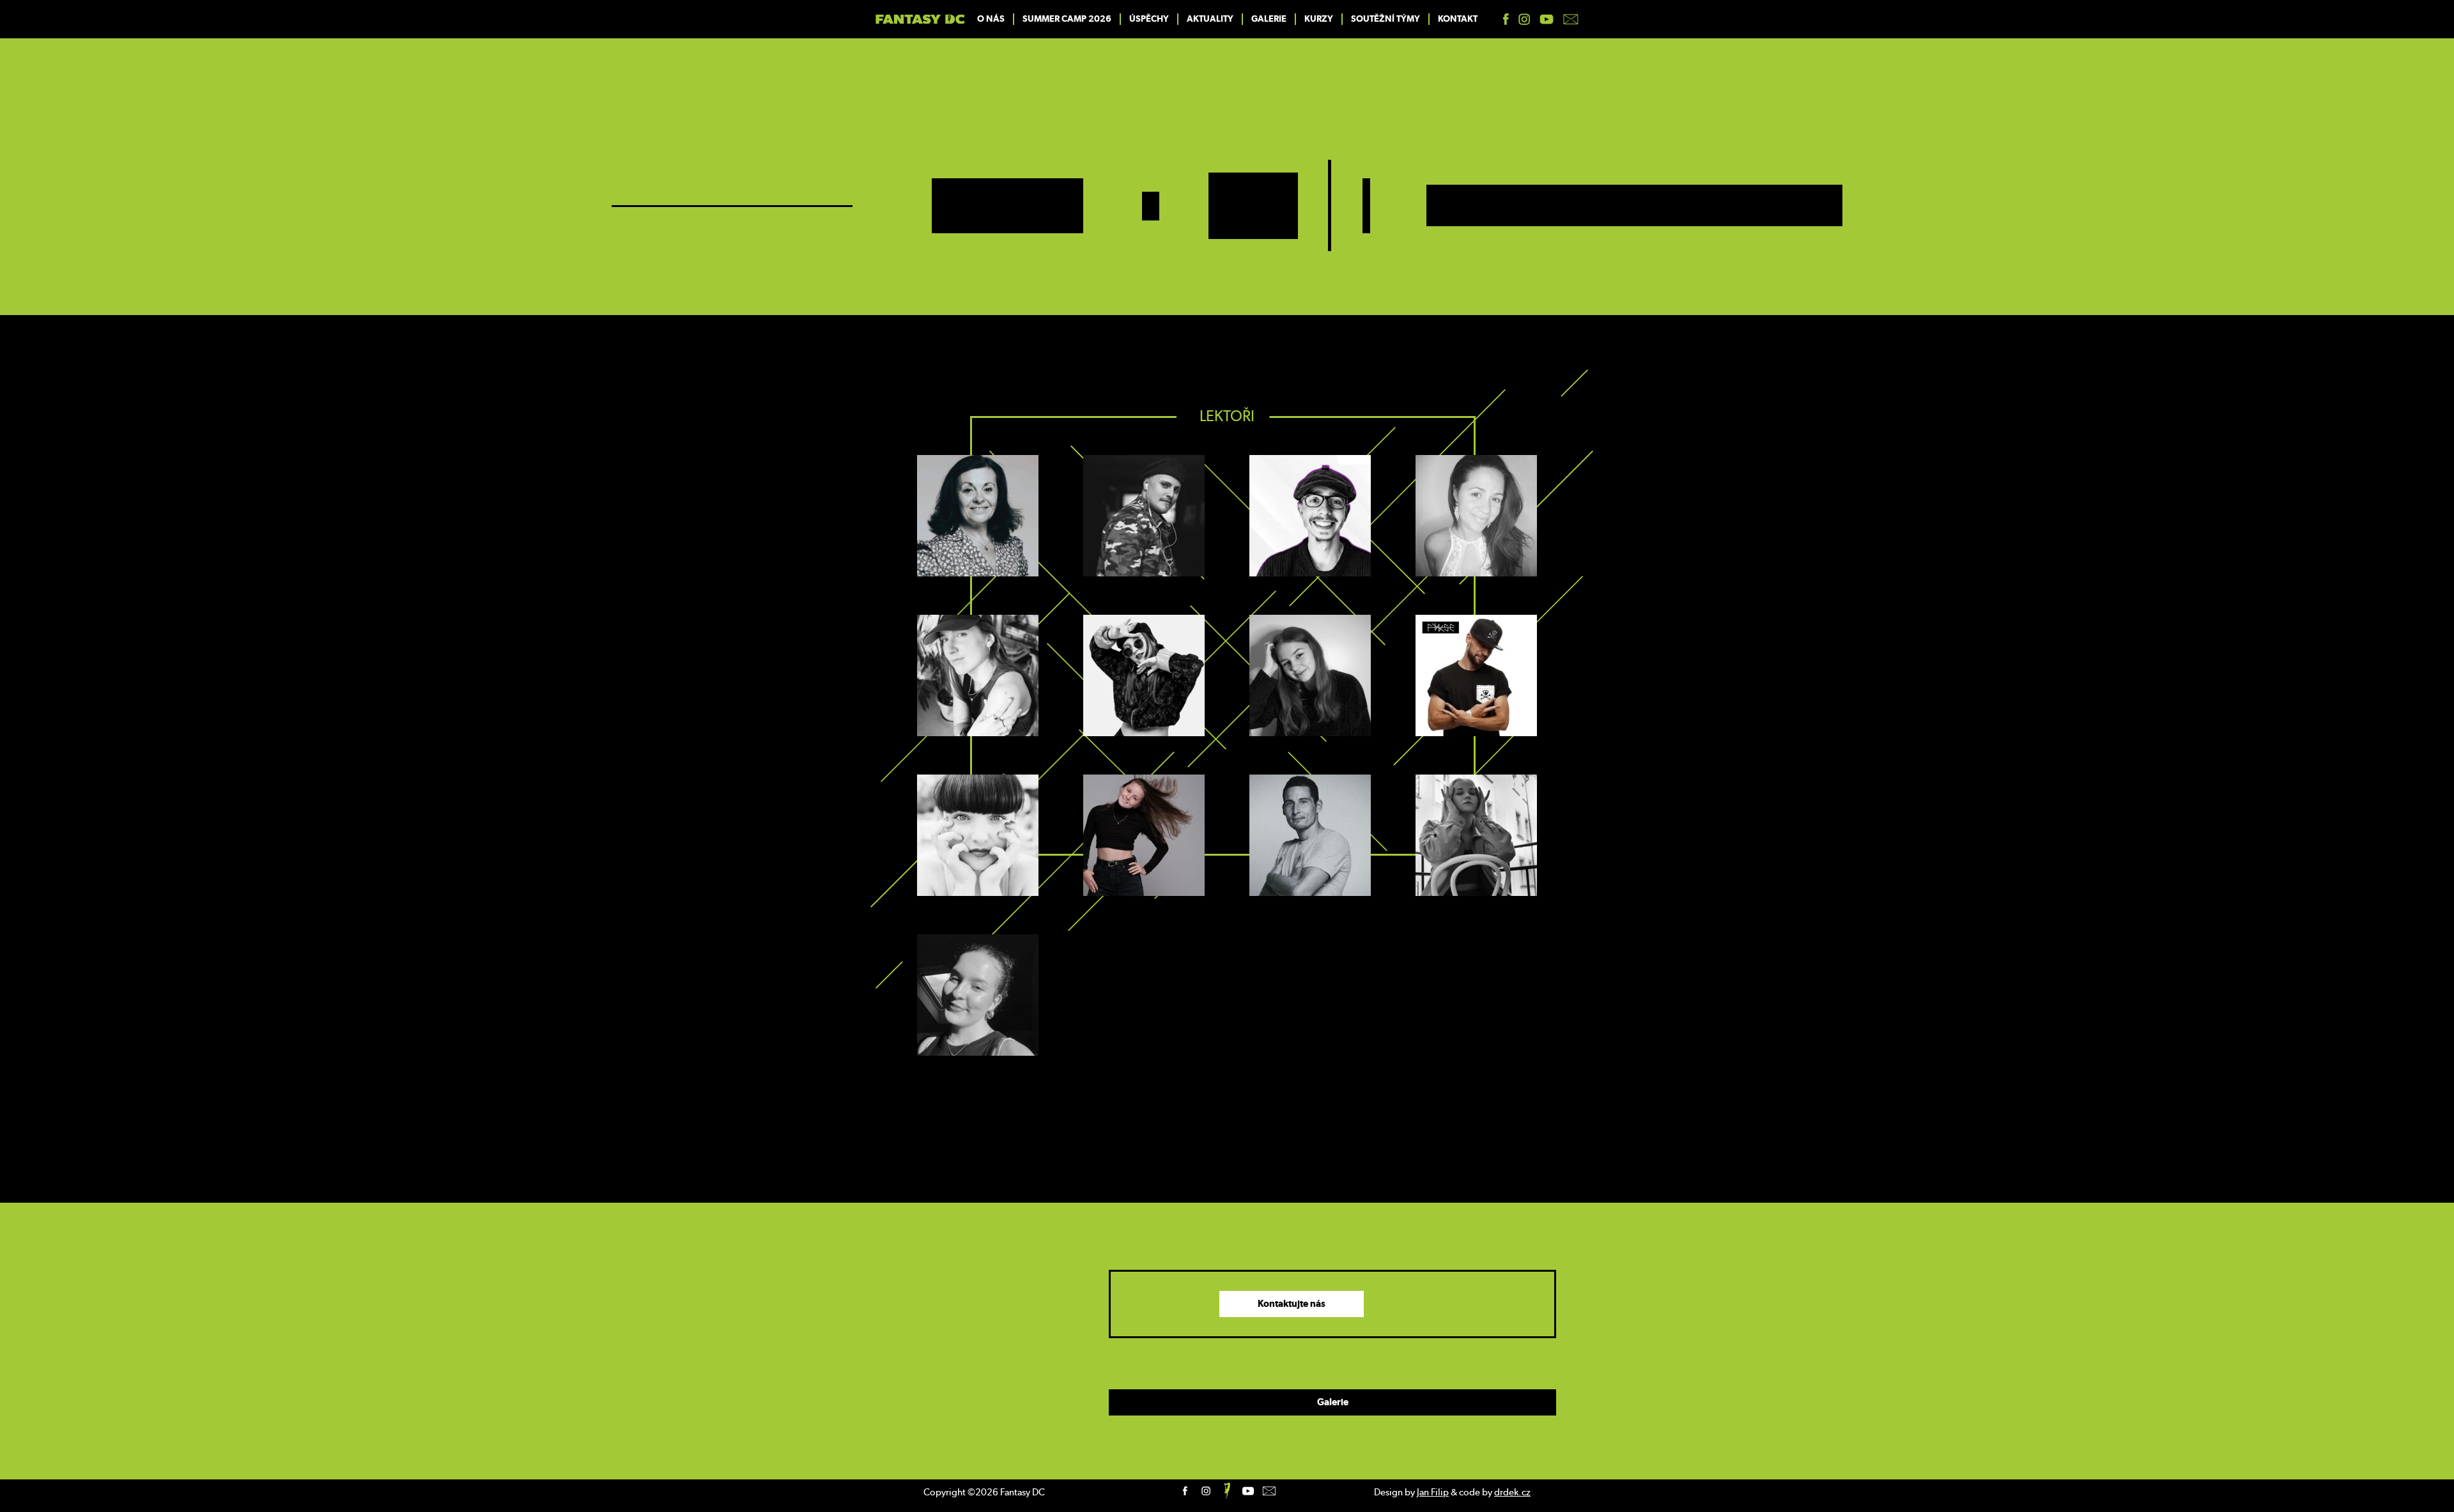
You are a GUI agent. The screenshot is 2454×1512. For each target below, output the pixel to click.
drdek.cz (1512, 1493)
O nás (991, 19)
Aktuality (1210, 19)
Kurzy (1319, 19)
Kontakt (1458, 19)
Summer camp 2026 (1067, 19)
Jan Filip (1433, 1493)
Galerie (1269, 19)
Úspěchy (1149, 19)
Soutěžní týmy (1385, 19)
